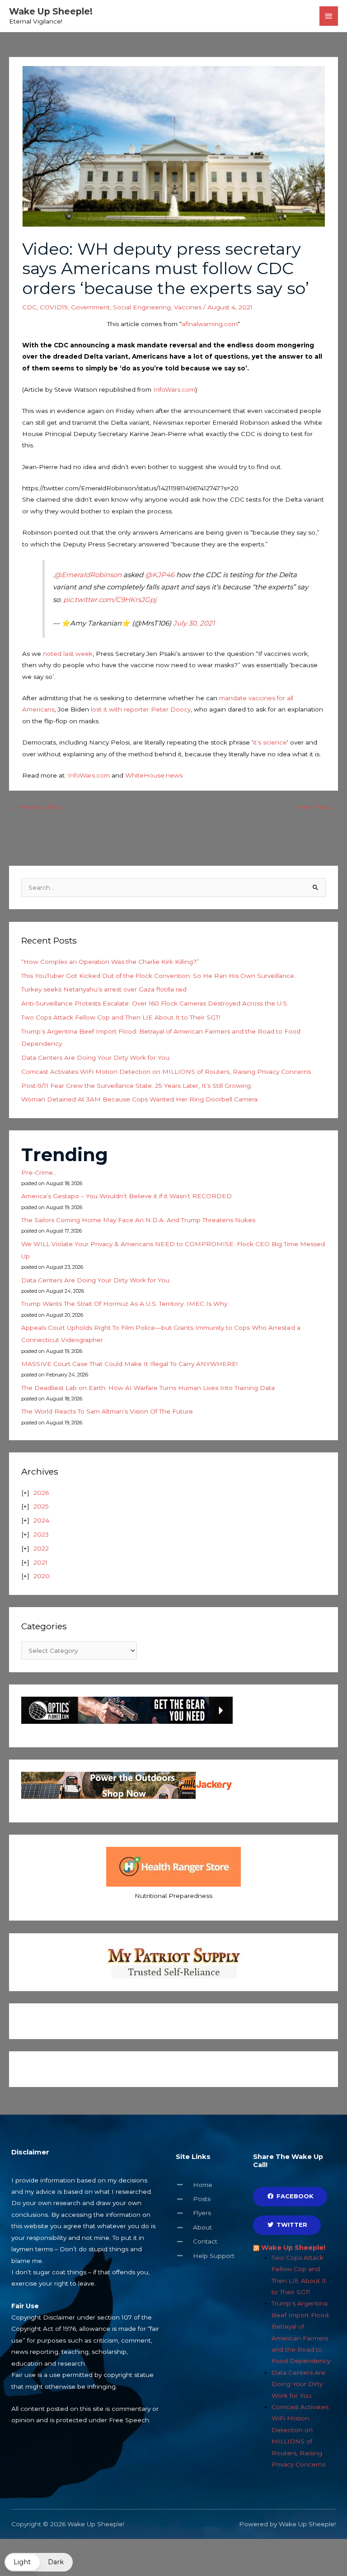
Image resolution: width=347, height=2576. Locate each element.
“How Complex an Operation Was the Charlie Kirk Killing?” (110, 962)
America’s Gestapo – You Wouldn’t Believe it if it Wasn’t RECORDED (127, 1196)
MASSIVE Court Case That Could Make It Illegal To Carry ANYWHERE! (129, 1364)
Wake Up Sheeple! (51, 11)
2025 (41, 1506)
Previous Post (36, 807)
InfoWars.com (174, 389)
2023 (41, 1534)
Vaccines (188, 307)
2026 (41, 1493)
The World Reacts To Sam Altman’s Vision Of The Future (107, 1411)
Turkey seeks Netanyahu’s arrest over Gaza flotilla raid (104, 989)
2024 (41, 1520)
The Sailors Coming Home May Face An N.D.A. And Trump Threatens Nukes (138, 1220)
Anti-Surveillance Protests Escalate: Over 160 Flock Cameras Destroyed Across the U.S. (155, 1003)
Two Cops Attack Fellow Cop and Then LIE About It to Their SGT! (121, 1017)
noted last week (68, 654)
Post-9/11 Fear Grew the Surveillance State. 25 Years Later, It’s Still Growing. (137, 1086)
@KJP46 (160, 575)
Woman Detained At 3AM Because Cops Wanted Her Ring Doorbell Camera (139, 1099)
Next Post (317, 807)
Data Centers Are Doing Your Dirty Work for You (95, 1058)
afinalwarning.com (210, 324)
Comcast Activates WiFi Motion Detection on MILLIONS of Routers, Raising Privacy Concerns (166, 1072)
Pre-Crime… (39, 1172)
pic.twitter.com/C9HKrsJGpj (110, 600)
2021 (40, 1562)
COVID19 (54, 307)
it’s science (270, 742)
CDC (29, 307)
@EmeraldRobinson (88, 575)
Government (90, 307)
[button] (39, 2562)
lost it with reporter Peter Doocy (141, 709)
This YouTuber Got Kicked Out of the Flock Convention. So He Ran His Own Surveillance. (158, 976)
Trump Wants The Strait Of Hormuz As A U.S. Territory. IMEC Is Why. (125, 1304)
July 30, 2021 (194, 623)
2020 (42, 1576)
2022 (41, 1548)
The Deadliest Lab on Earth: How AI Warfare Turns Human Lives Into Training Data (148, 1388)
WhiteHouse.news (154, 775)
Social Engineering (142, 307)
